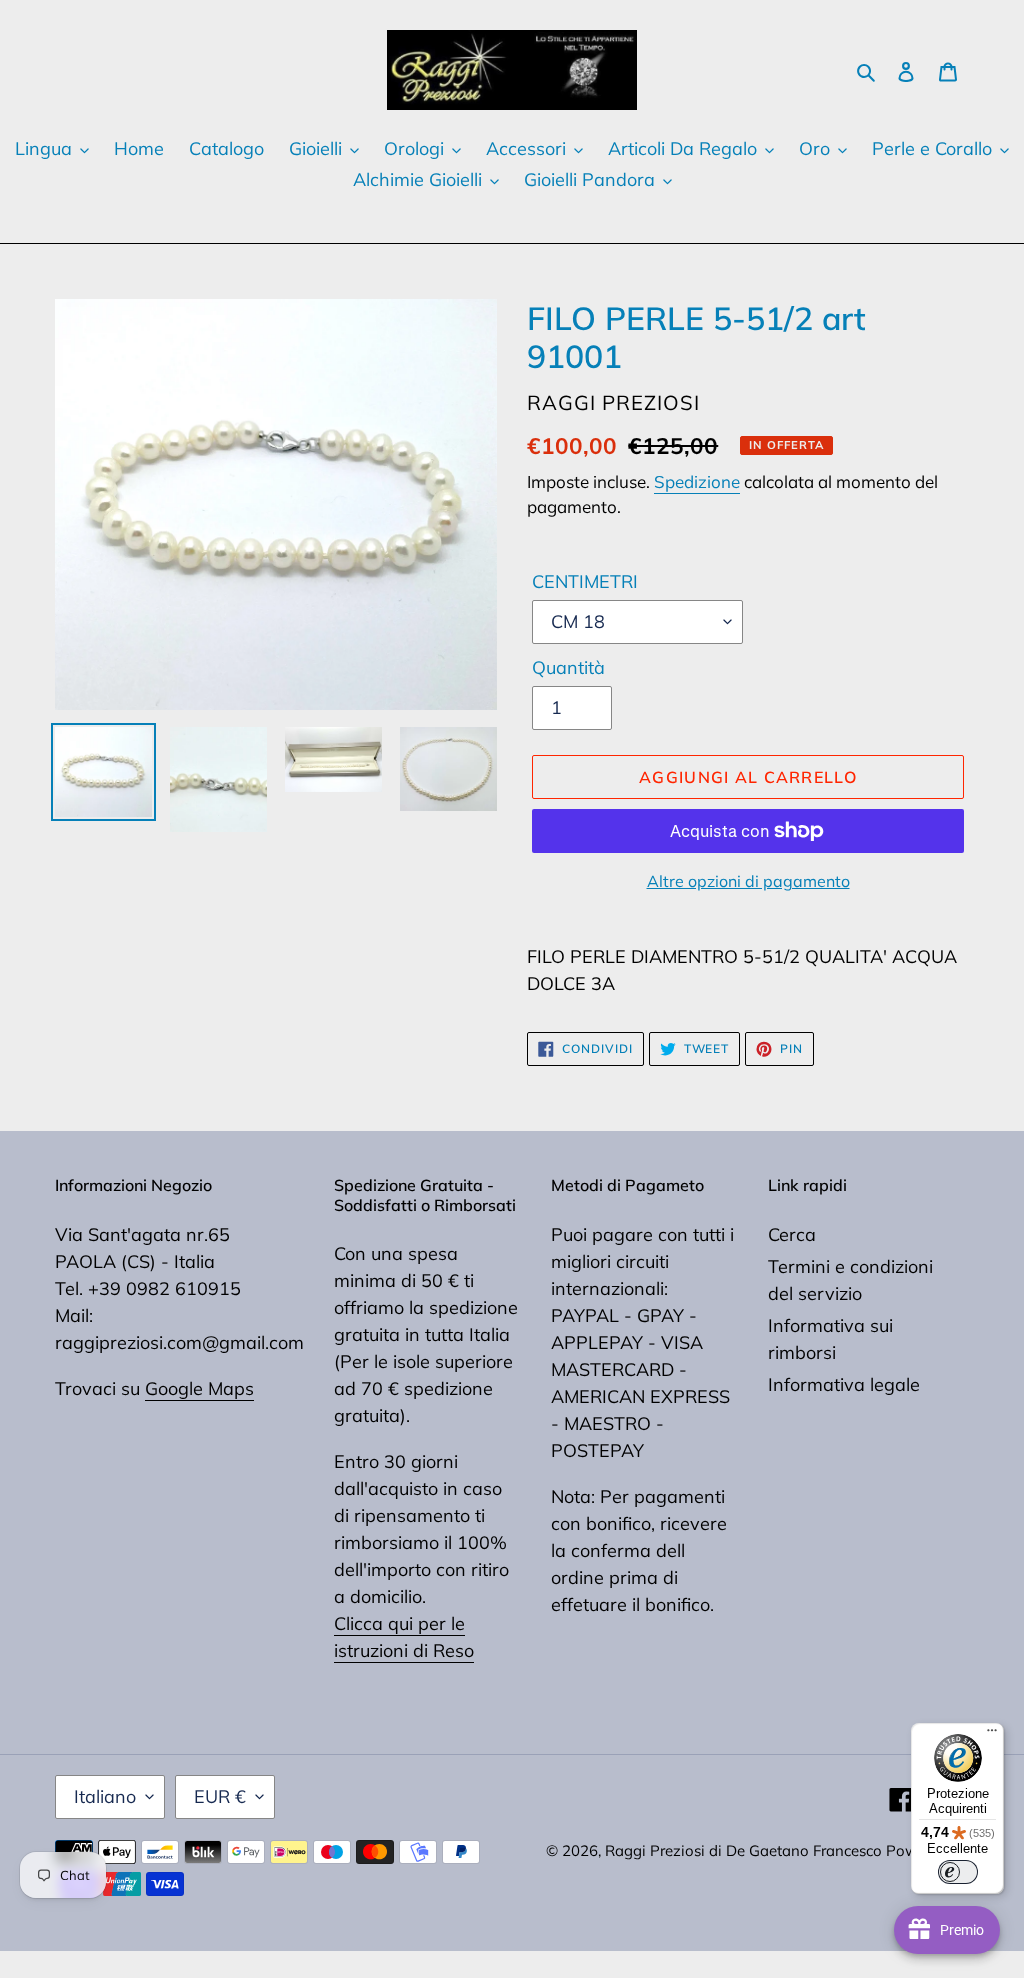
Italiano (105, 1796)
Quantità (568, 667)
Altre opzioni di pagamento (748, 881)
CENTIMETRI (585, 581)
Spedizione (697, 481)
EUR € (220, 1796)
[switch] (958, 1872)
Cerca (792, 1234)
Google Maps (199, 1388)
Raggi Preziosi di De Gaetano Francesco (745, 1850)
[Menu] (992, 1735)
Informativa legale (844, 1384)
